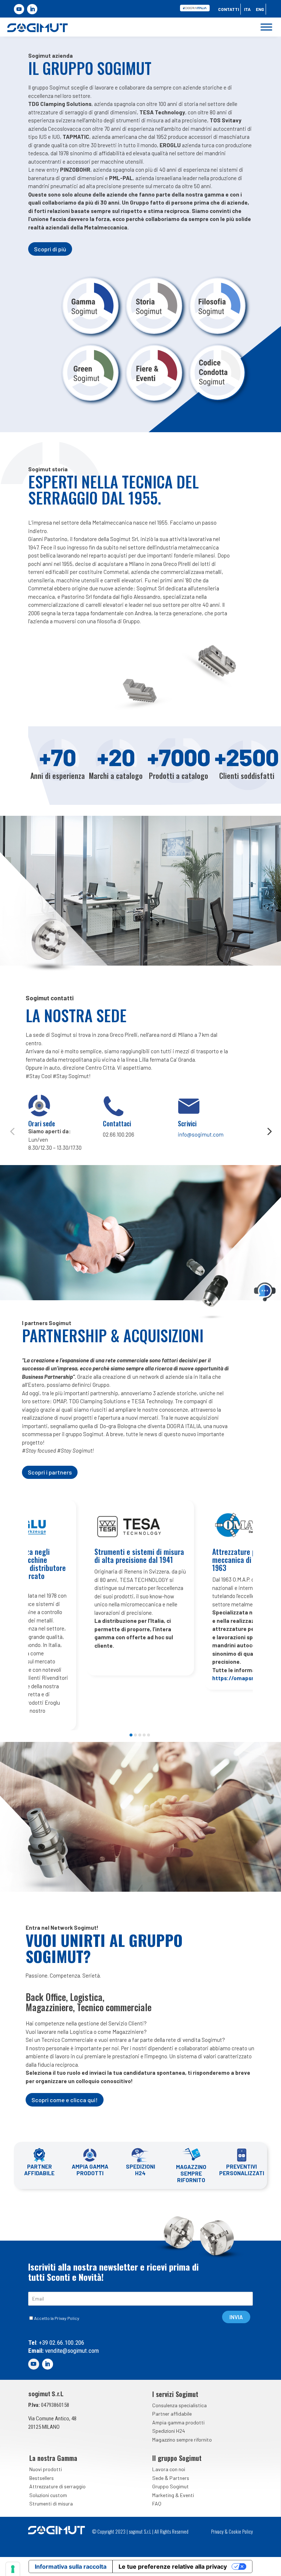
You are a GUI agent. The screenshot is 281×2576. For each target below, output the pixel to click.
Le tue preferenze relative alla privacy (173, 2567)
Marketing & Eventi (173, 2495)
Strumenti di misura (51, 2503)
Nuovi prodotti (46, 2469)
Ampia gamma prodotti (178, 2422)
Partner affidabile (172, 2414)
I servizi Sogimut (175, 2394)
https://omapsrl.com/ (241, 1678)
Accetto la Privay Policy (57, 2318)
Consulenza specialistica (179, 2405)
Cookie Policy (241, 2531)
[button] (12, 1131)
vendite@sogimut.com (71, 2351)
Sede (158, 2478)
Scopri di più (50, 249)
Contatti (228, 9)
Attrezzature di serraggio (57, 2486)
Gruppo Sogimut (171, 2486)
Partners (179, 2478)
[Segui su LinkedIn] (32, 9)
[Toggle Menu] (266, 27)
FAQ (157, 2503)
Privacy (217, 2531)
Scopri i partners (50, 1472)
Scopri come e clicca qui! (65, 2100)
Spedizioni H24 (169, 2431)
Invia (236, 2317)
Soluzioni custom (48, 2495)
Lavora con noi (169, 2469)
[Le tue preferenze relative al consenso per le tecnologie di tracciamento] (13, 2569)
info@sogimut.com (201, 1134)
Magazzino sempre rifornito (182, 2440)
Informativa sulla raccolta (71, 2567)
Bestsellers (42, 2478)
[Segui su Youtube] (19, 9)
